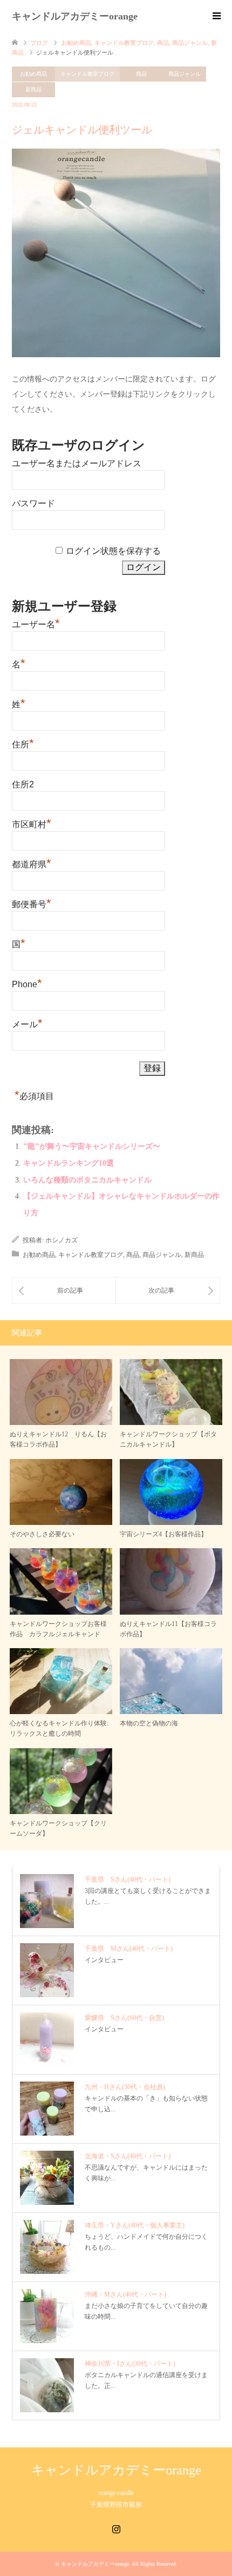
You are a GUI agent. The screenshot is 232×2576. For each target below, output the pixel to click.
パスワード (33, 503)
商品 (141, 74)
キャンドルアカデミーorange (75, 16)
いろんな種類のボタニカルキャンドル (87, 1180)
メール (27, 1023)
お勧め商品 (33, 74)
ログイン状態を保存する (113, 551)
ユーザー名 (36, 623)
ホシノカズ (62, 1240)
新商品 (33, 89)
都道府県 (32, 863)
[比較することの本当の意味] (64, 1290)
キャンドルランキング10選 (69, 1163)
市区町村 (32, 823)
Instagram (116, 2528)
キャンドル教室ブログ (87, 74)
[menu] (216, 16)
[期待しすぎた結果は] (168, 1290)
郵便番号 (32, 903)
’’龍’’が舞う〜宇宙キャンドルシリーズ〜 (92, 1146)
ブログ (39, 43)
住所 (23, 743)
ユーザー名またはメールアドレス (77, 463)
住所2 (23, 784)
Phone (27, 983)
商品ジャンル (185, 74)
